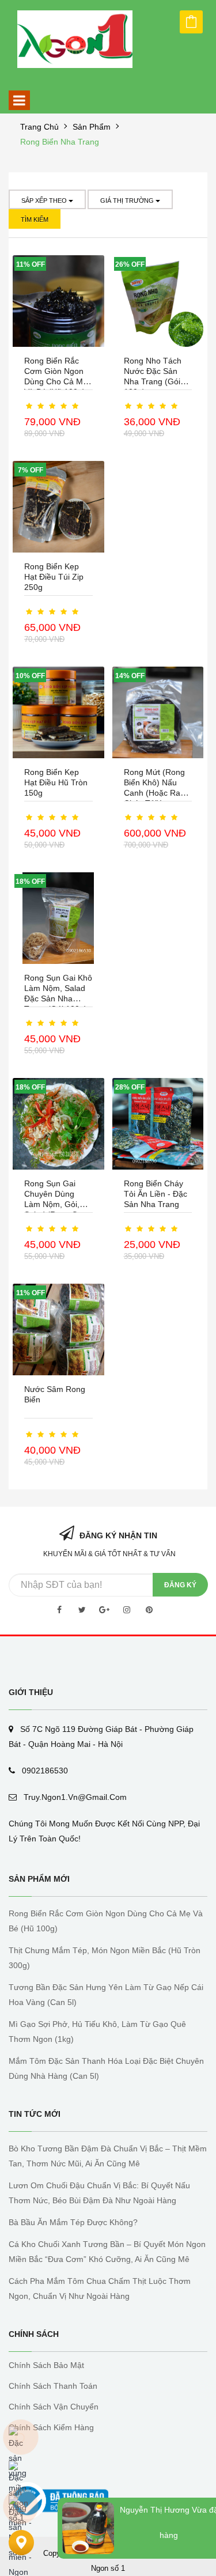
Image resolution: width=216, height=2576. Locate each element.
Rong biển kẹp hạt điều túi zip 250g (54, 577)
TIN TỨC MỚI (35, 2114)
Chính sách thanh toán (53, 2386)
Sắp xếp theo (45, 201)
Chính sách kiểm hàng (51, 2427)
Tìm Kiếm (35, 220)
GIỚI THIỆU (31, 1692)
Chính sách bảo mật (46, 2365)
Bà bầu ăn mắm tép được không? (73, 2222)
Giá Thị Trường (128, 201)
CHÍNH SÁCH (34, 2334)
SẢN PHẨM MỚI (39, 1879)
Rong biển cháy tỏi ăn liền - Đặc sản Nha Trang (156, 1194)
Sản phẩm (92, 127)
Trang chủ (39, 127)
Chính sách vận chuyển (54, 2407)
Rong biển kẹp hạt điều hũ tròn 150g (56, 782)
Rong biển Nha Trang (60, 142)
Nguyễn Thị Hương (155, 2510)
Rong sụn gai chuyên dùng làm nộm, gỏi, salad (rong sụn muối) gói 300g (55, 1204)
